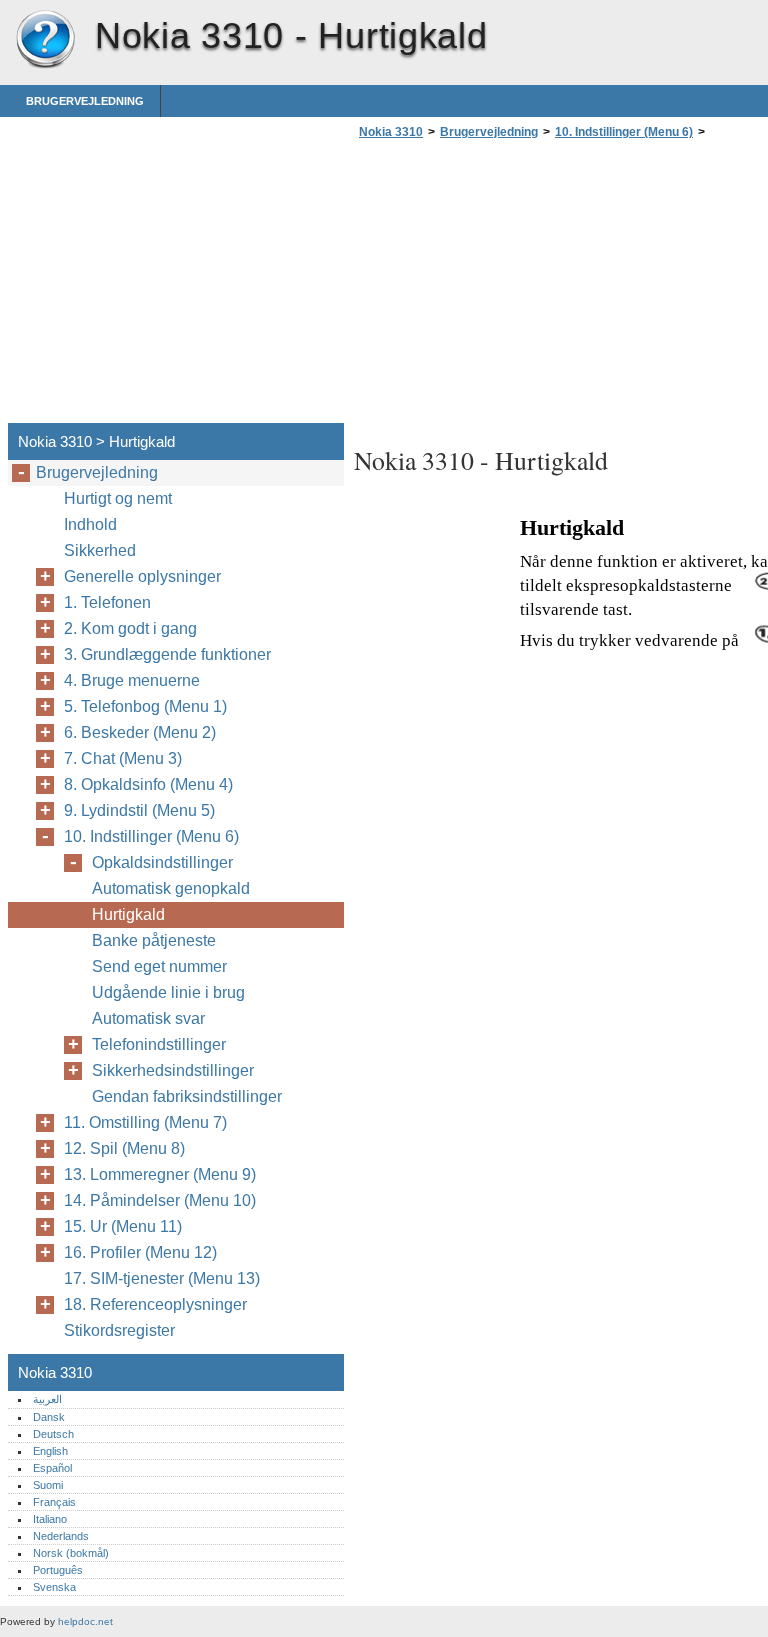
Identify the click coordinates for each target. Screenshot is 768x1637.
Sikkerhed (100, 550)
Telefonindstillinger (159, 1044)
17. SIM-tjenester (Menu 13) (162, 1278)
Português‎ (58, 1570)
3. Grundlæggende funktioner (167, 654)
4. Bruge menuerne (132, 680)
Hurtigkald (128, 914)
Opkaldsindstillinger (162, 862)
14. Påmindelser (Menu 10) (160, 1200)
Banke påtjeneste (154, 940)
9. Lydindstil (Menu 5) (139, 810)
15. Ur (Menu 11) (123, 1226)
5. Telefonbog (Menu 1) (145, 706)
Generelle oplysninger (142, 576)
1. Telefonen (107, 602)
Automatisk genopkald (171, 888)
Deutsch (53, 1434)
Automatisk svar (148, 1018)
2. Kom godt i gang (130, 628)
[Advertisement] (522, 287)
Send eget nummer (159, 966)
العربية (47, 1399)
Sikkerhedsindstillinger (173, 1070)
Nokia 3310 (45, 40)
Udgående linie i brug (168, 992)
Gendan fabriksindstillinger (187, 1096)
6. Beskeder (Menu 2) (140, 732)
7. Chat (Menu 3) (123, 758)
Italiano (50, 1519)
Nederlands (61, 1536)
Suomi (48, 1485)
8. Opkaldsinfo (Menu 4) (148, 784)
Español (52, 1468)
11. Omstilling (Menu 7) (145, 1122)
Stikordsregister (119, 1330)
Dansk (49, 1417)
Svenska (54, 1587)
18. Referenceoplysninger (155, 1304)
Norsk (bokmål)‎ (71, 1553)
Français (54, 1502)
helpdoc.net (85, 1621)
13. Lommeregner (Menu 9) (160, 1174)
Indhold (90, 524)
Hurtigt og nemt (118, 498)
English (50, 1451)
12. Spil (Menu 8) (124, 1148)
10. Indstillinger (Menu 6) (624, 132)
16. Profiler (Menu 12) (140, 1252)
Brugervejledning (85, 101)
